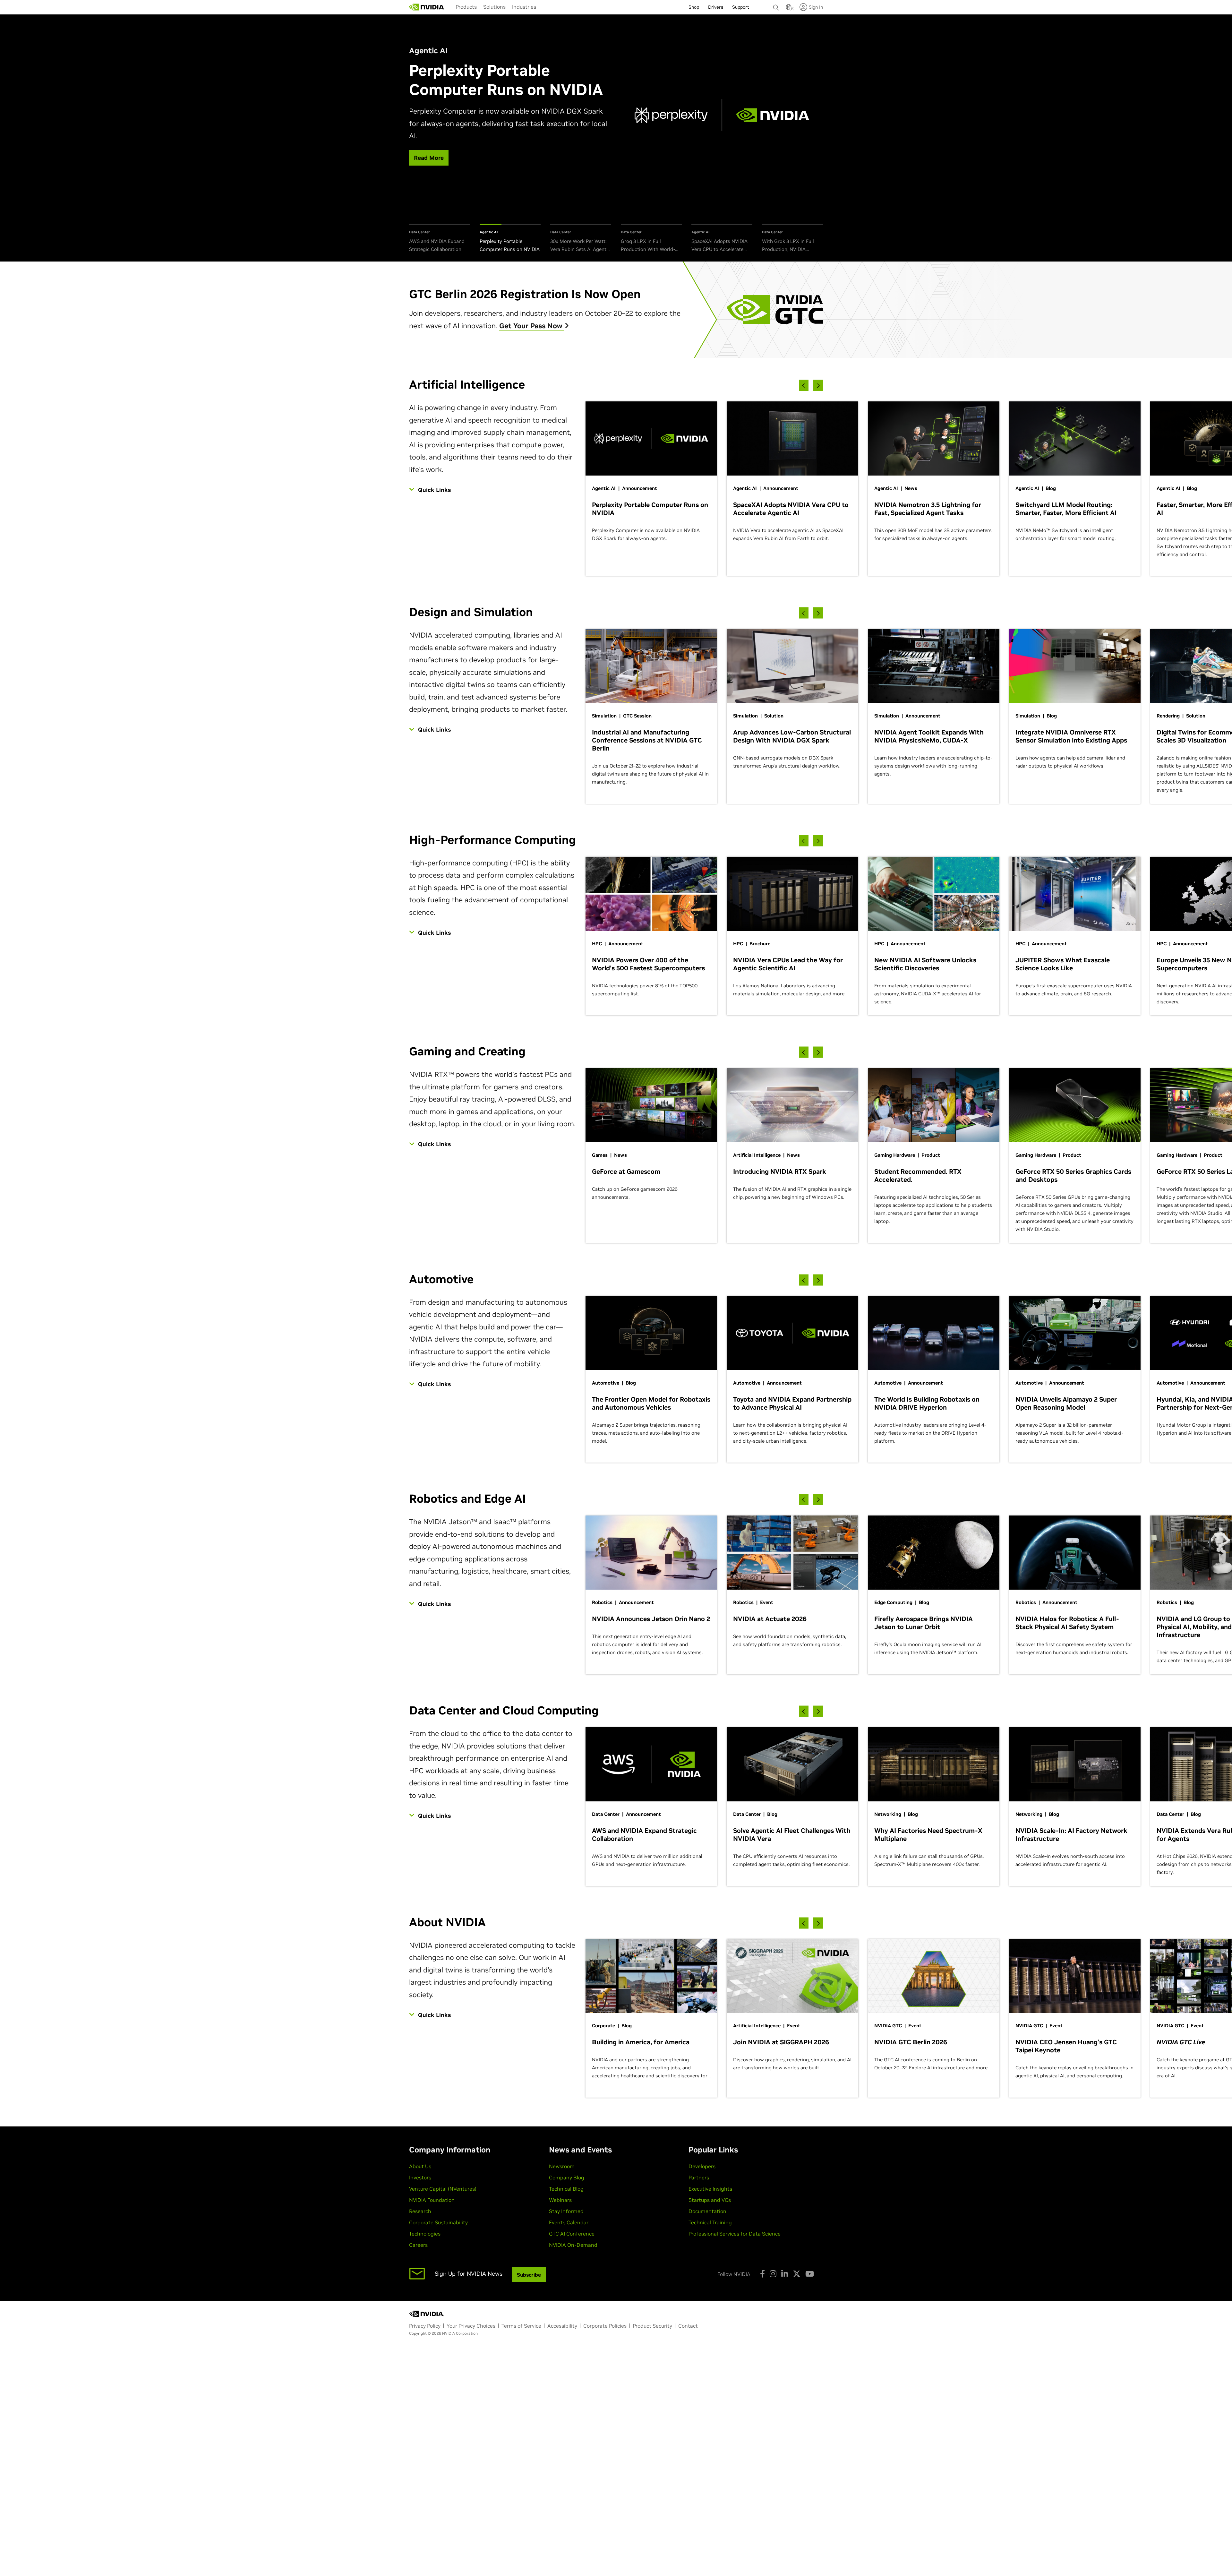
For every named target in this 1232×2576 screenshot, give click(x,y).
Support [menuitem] (741, 7)
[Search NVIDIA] (776, 6)
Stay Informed (566, 2211)
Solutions (494, 7)
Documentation (707, 2211)
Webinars (560, 2200)
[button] (789, 9)
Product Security (652, 2326)
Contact (688, 2326)
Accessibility (562, 2326)
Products (466, 7)
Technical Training (710, 2222)
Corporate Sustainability (438, 2222)
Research (420, 2211)
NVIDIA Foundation (432, 2200)
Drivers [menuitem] (716, 7)
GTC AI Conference (572, 2234)
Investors (420, 2177)
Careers (418, 2245)
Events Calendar (569, 2222)
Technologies (425, 2234)
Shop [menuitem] (694, 7)
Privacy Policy (425, 2326)
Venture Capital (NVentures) (443, 2189)
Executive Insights (710, 2189)
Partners (699, 2177)
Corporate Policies (605, 2326)
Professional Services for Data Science (735, 2234)
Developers (702, 2166)
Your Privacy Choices (471, 2326)
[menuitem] (466, 7)
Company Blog (567, 2177)
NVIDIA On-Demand (573, 2245)
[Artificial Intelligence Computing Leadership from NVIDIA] (427, 7)
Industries (524, 7)
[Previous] (804, 386)
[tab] (440, 239)
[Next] (818, 386)
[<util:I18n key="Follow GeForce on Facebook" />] (762, 2274)
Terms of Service (521, 2326)
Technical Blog (566, 2189)
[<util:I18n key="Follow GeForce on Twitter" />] (797, 2274)
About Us (420, 2166)
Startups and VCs (710, 2200)
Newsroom (562, 2166)
